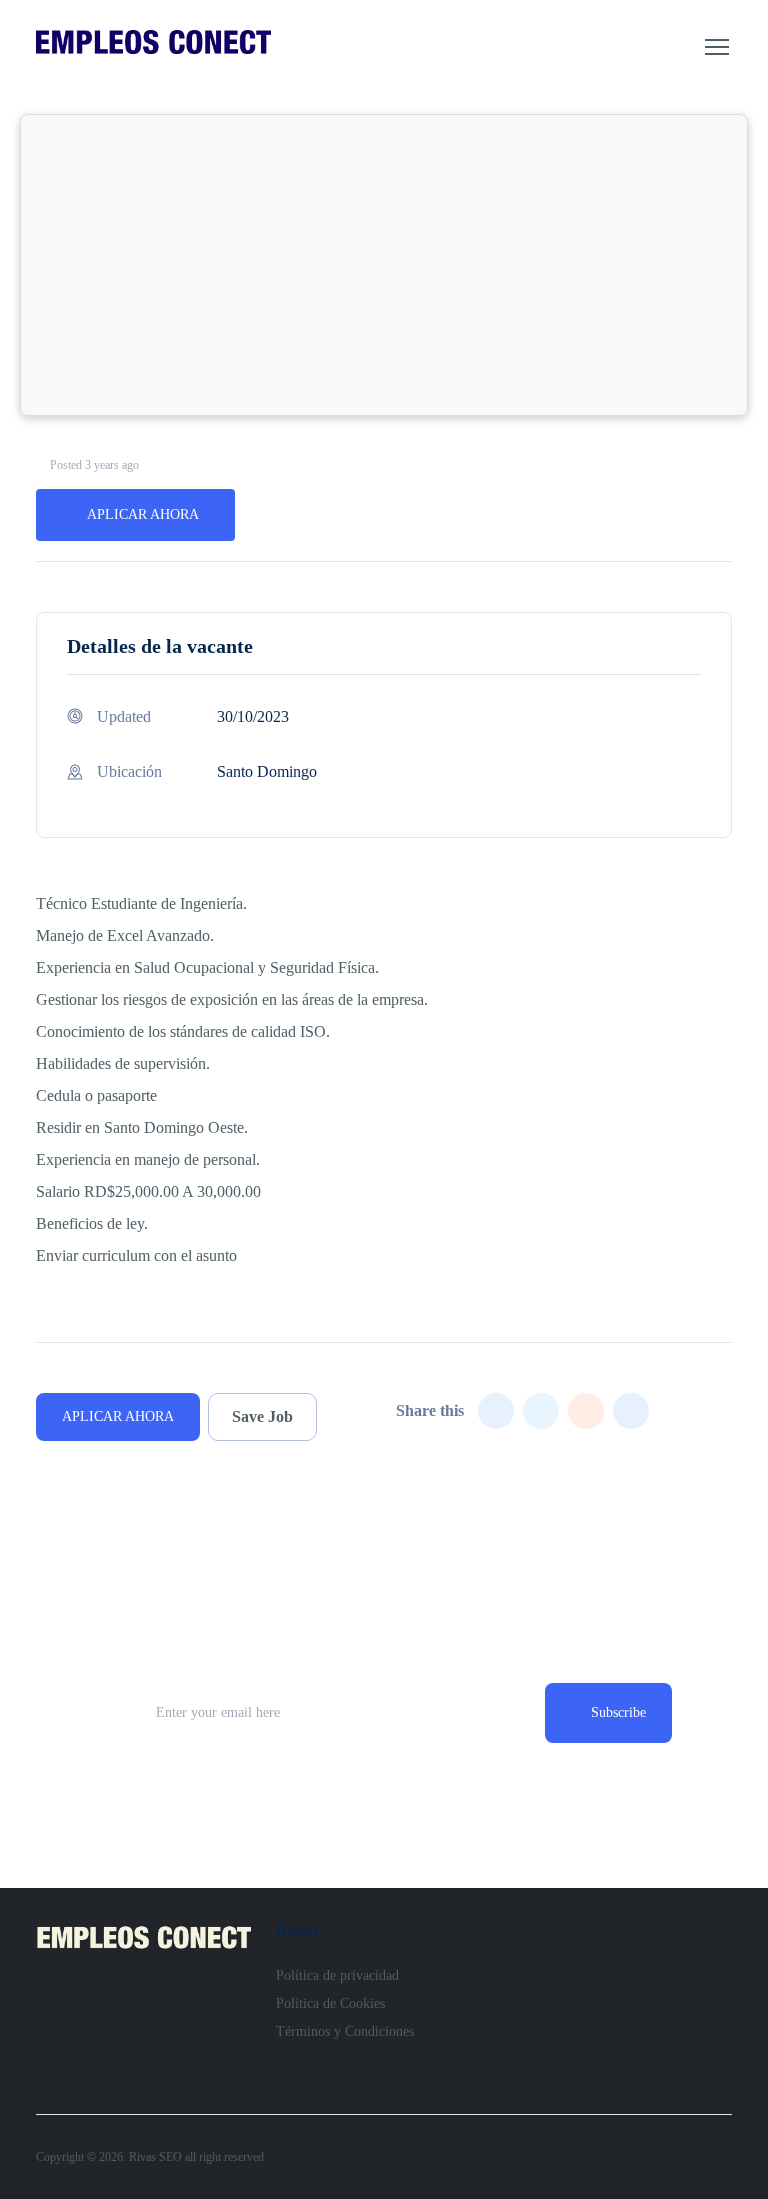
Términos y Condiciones (345, 2031)
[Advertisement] (384, 265)
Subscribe (618, 1712)
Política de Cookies (330, 2003)
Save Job (262, 1416)
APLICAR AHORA (143, 514)
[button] (717, 47)
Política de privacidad (337, 1975)
